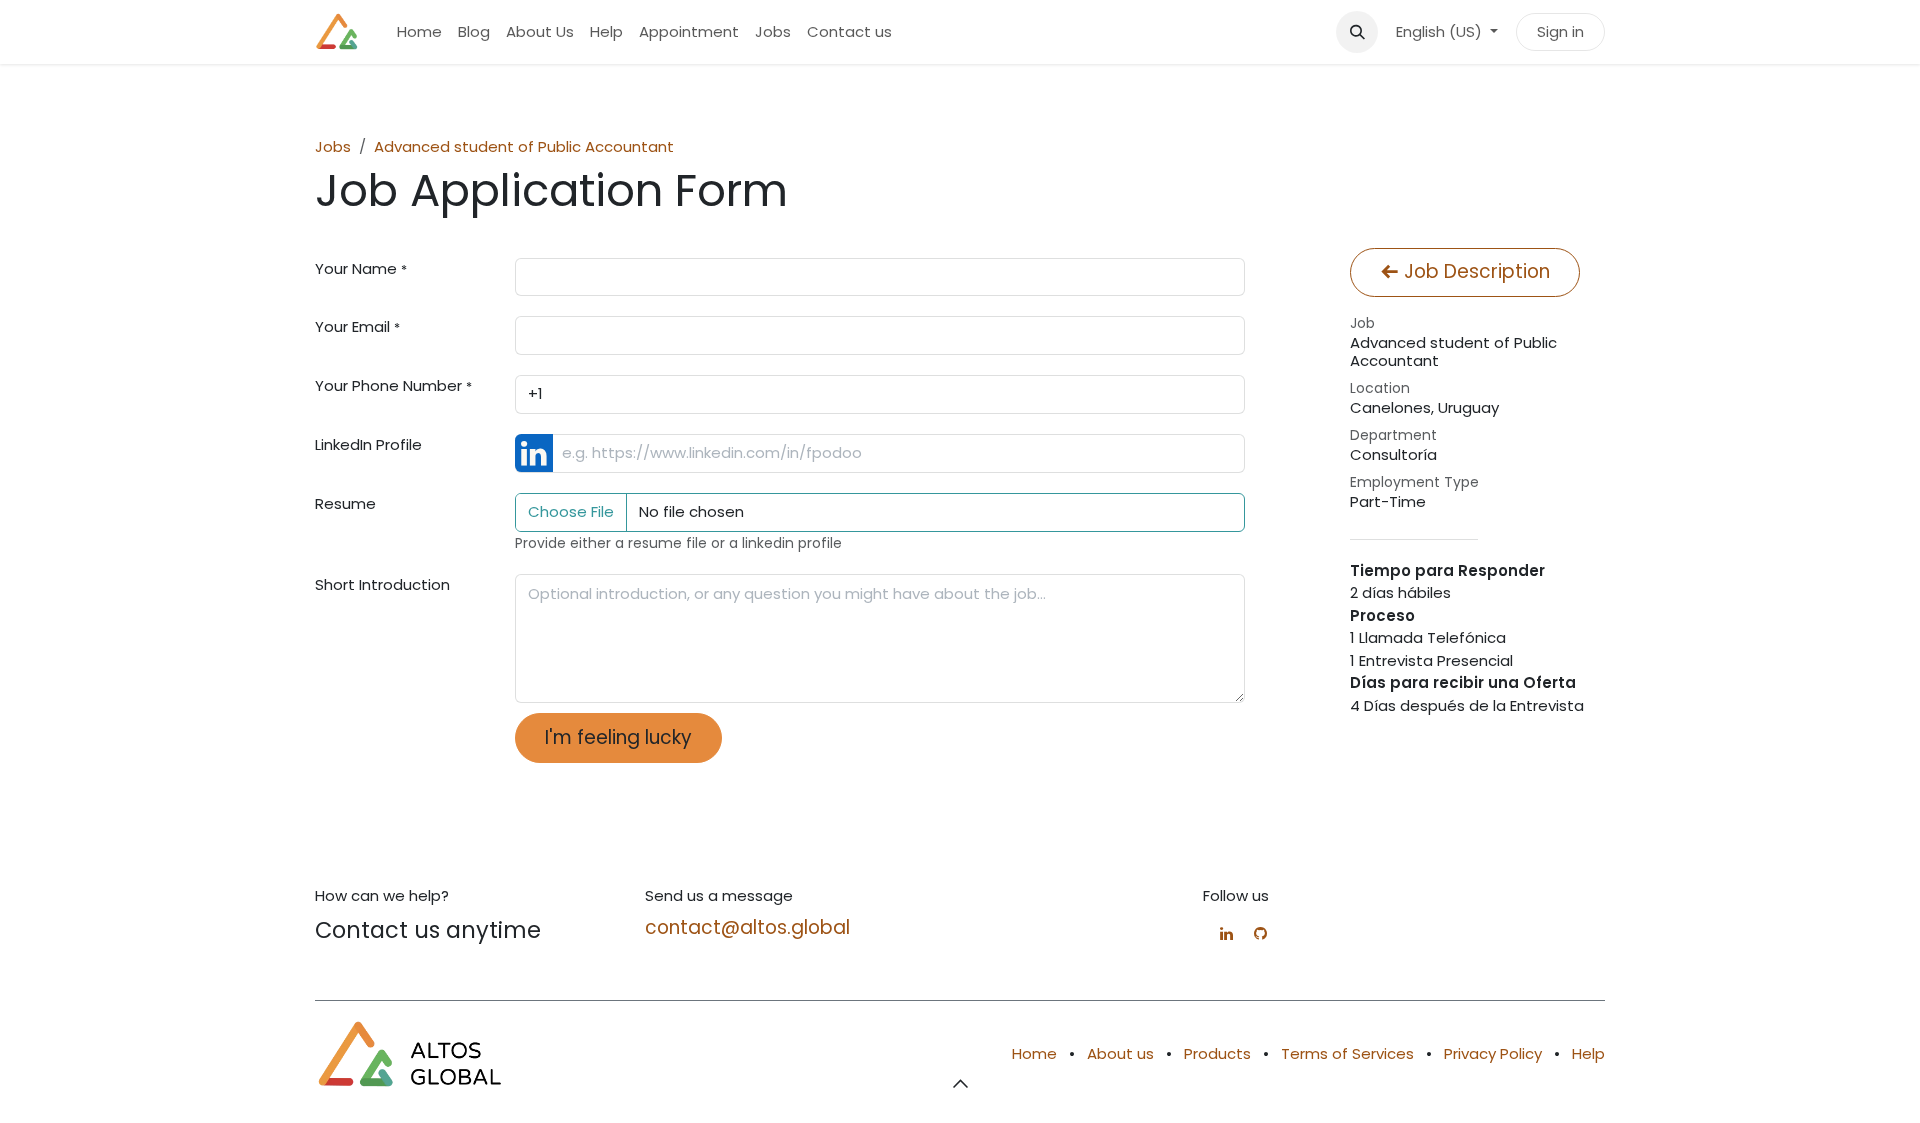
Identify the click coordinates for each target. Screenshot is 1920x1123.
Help (1588, 1053)
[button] (1357, 32)
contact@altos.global (747, 927)
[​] (1226, 933)
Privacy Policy (1493, 1053)
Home (1034, 1053)
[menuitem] (419, 32)
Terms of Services (1347, 1053)
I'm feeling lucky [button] (618, 737)
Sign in (1560, 31)
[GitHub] (1260, 933)
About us (1120, 1053)
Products (1217, 1053)
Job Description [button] (1474, 271)
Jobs (333, 146)
